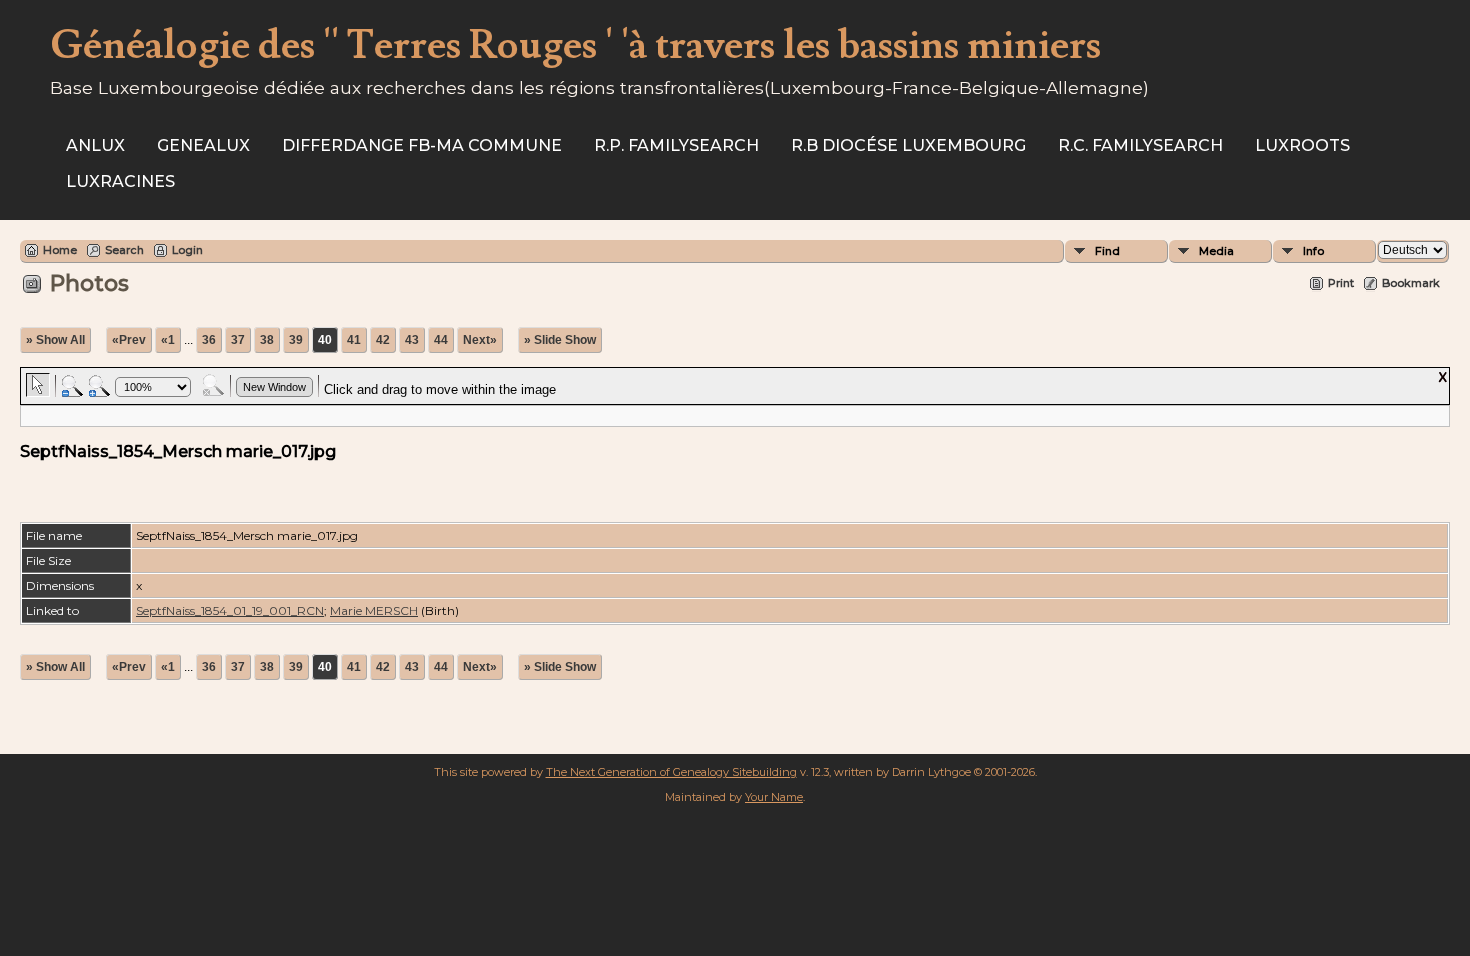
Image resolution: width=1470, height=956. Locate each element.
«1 (168, 340)
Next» (480, 340)
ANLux (95, 145)
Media (1216, 251)
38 (267, 340)
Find (1107, 251)
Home (60, 250)
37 (238, 340)
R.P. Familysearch (676, 145)
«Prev (129, 340)
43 (412, 340)
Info (1313, 251)
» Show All (55, 340)
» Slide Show (560, 340)
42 (383, 340)
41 (354, 340)
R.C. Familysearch (1140, 145)
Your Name (774, 797)
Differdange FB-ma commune (422, 145)
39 (296, 340)
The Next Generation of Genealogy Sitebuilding (671, 772)
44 (441, 340)
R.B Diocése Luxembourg (908, 145)
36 (209, 340)
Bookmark (1411, 283)
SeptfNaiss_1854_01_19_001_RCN (230, 610)
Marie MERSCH (374, 610)
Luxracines (120, 181)
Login (187, 250)
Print (1341, 283)
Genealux (203, 145)
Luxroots (1302, 145)
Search (124, 250)
